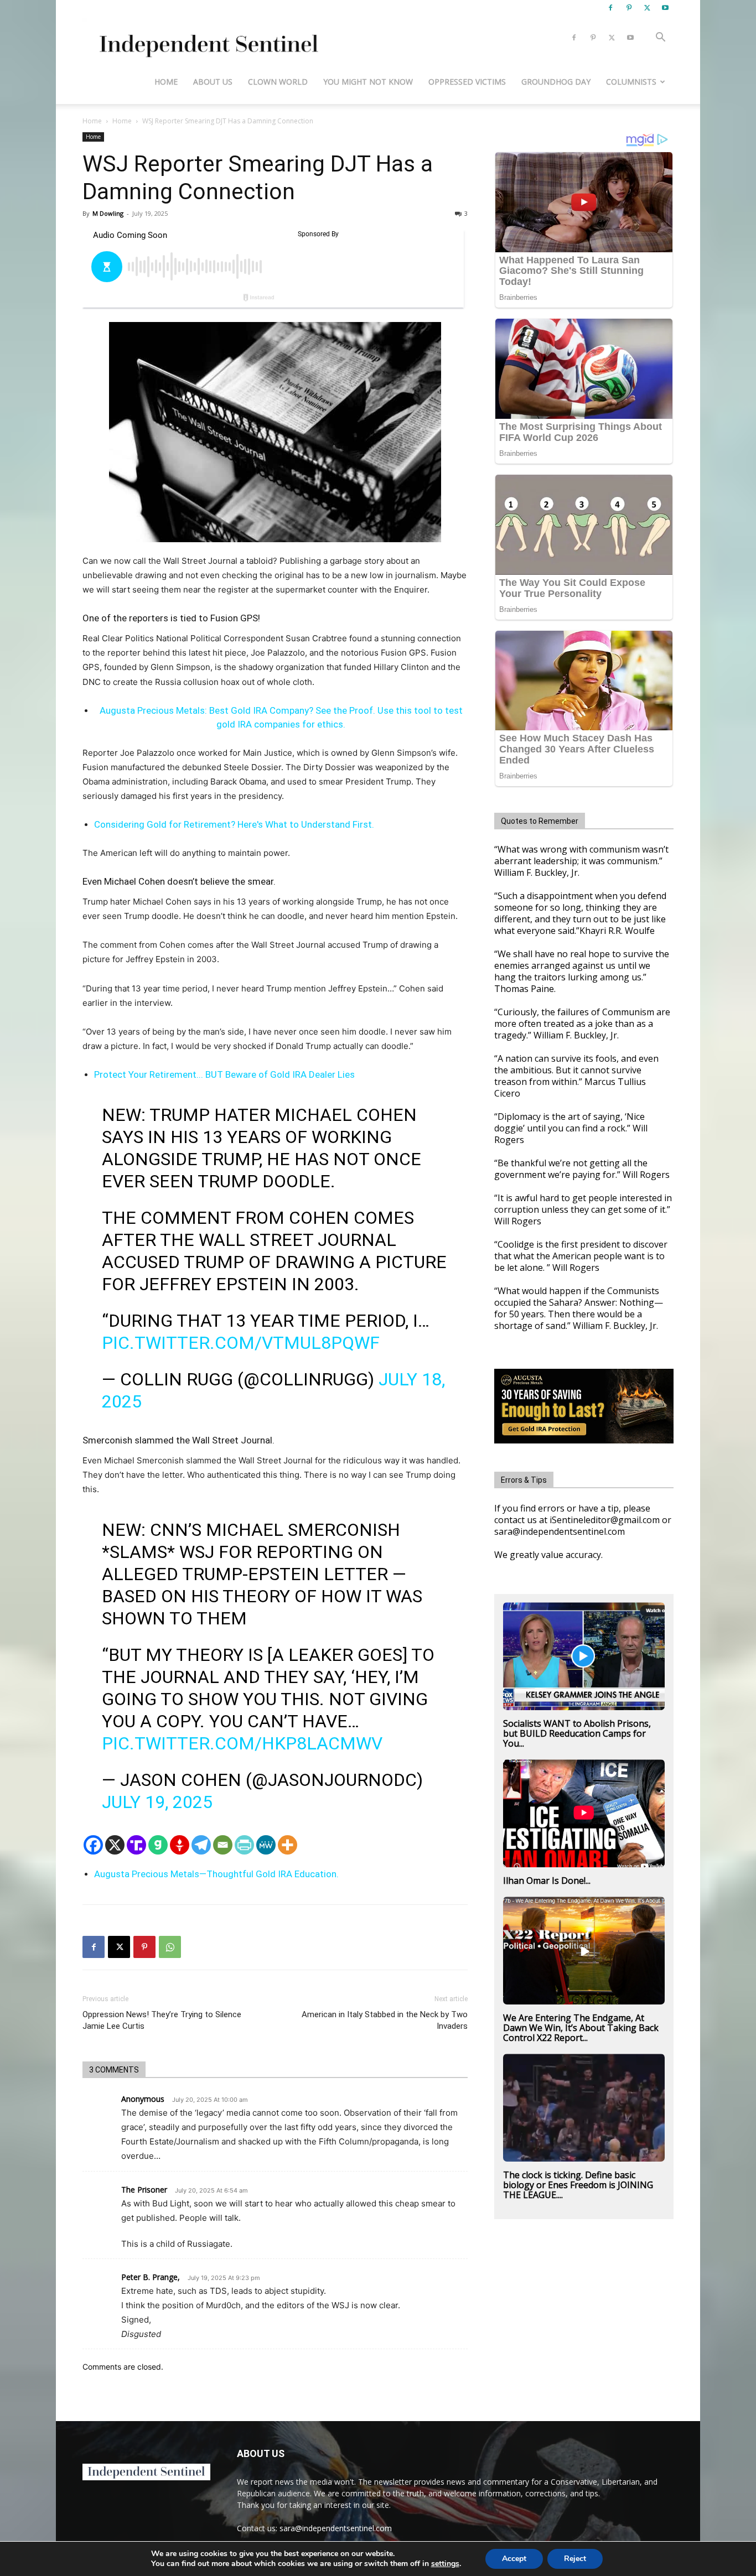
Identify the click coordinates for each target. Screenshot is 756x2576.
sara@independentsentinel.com (336, 2528)
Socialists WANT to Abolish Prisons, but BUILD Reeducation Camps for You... (577, 1733)
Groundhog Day (556, 82)
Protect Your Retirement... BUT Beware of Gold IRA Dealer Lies (224, 1074)
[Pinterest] (629, 8)
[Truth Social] (136, 1845)
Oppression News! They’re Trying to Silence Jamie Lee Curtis (162, 2020)
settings (445, 2564)
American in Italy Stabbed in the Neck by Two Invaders (385, 2020)
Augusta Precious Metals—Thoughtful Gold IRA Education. (216, 1874)
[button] (660, 38)
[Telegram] (201, 1845)
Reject (575, 2559)
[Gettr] (180, 1845)
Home (166, 82)
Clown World (278, 82)
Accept (514, 2559)
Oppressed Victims (467, 82)
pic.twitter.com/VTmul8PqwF (241, 1343)
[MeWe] (266, 1845)
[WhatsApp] (170, 1947)
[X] (647, 8)
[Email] (223, 1845)
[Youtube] (665, 8)
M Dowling (108, 213)
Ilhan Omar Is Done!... (547, 1881)
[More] (288, 1845)
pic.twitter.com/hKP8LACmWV (242, 1743)
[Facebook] (610, 8)
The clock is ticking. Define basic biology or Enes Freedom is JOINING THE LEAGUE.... (578, 2185)
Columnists (631, 82)
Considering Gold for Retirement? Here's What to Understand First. (234, 824)
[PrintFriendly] (244, 1845)
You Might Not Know (368, 82)
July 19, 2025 (157, 1802)
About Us (213, 82)
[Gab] (158, 1845)
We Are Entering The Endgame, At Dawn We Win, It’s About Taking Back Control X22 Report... (581, 2028)
